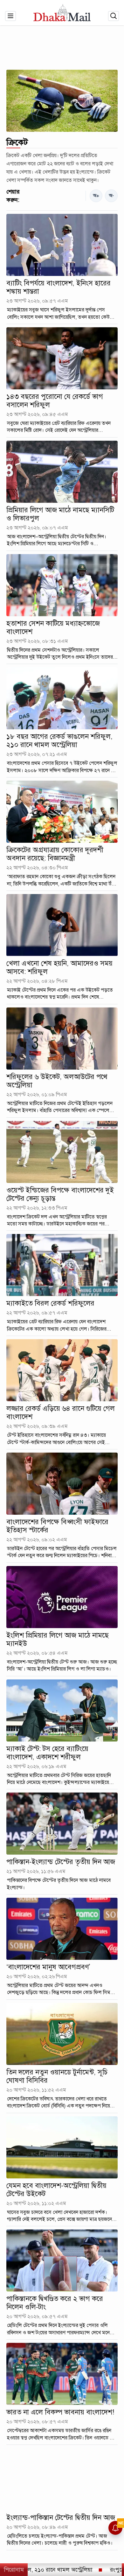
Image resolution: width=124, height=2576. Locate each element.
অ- (111, 196)
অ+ (96, 196)
